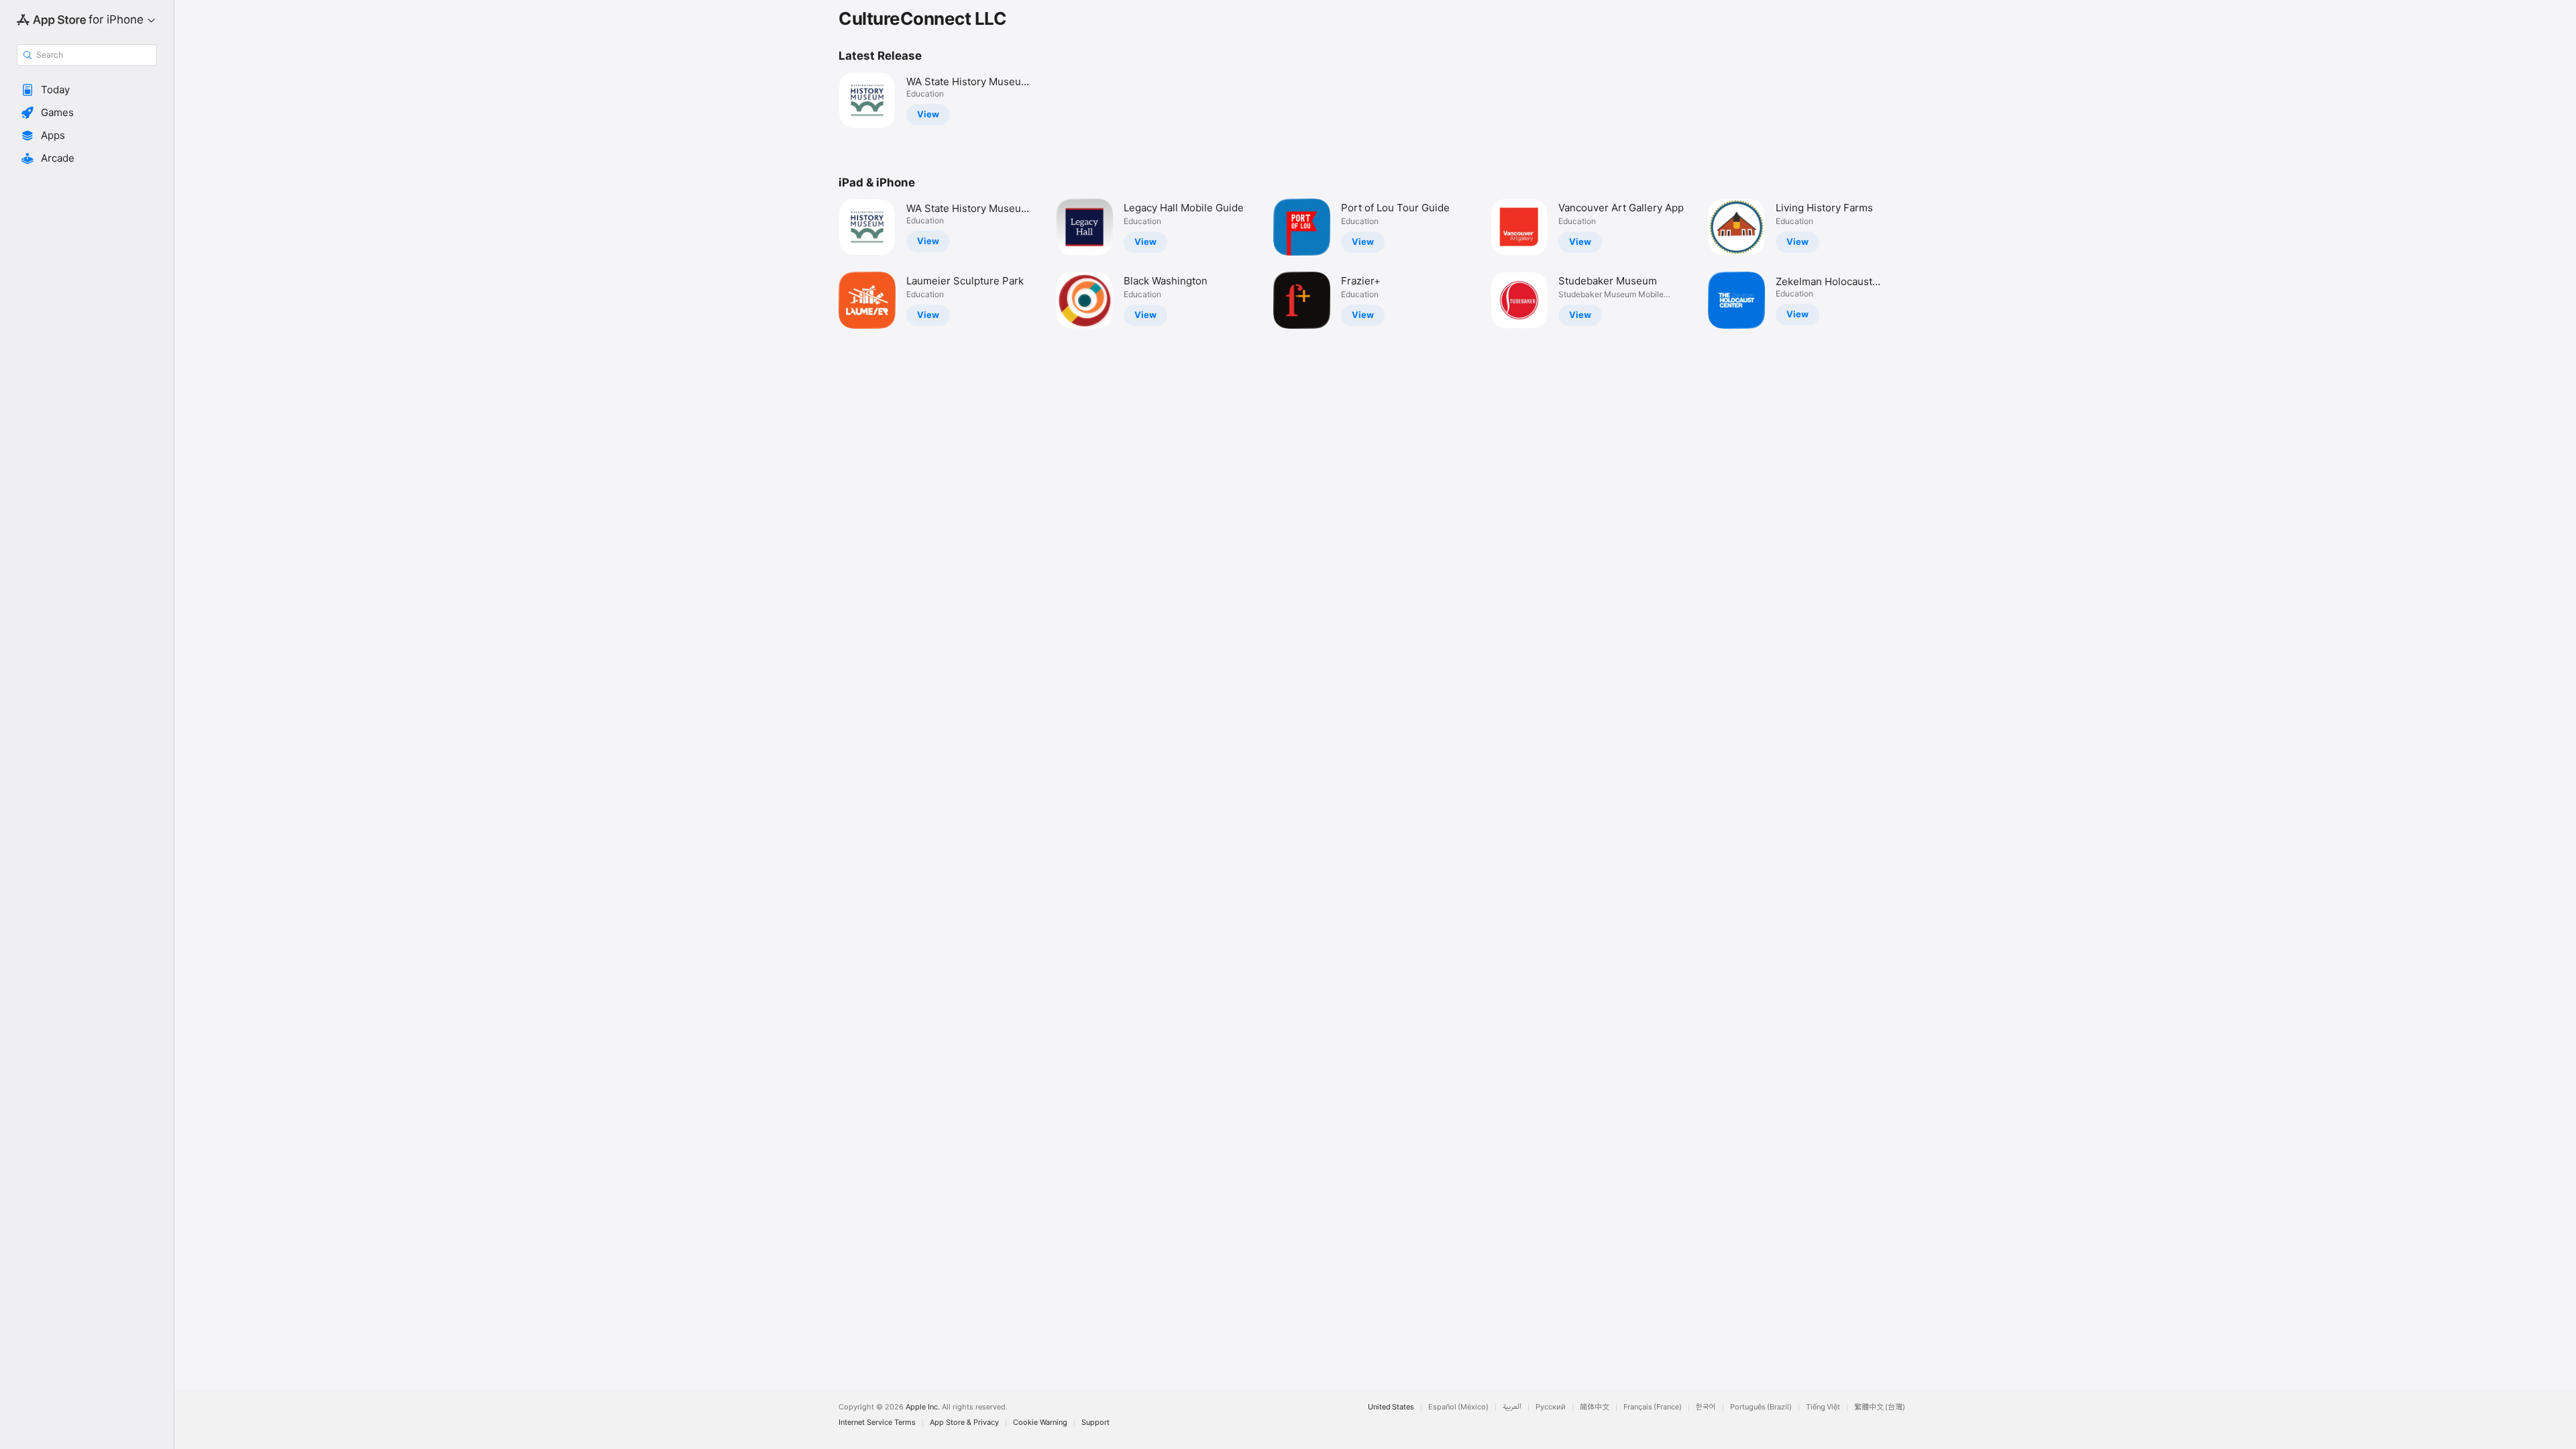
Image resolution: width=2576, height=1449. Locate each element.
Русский (1551, 1407)
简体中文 (1595, 1407)
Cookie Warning (1040, 1423)
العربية (1512, 1407)
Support (1095, 1423)
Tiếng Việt (1823, 1407)
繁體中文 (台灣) (1880, 1407)
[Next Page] (1925, 264)
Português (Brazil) (1761, 1407)
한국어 (1706, 1407)
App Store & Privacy (964, 1423)
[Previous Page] (825, 264)
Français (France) (1653, 1407)
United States (1391, 1407)
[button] (87, 90)
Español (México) (1458, 1407)
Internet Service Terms (877, 1423)
